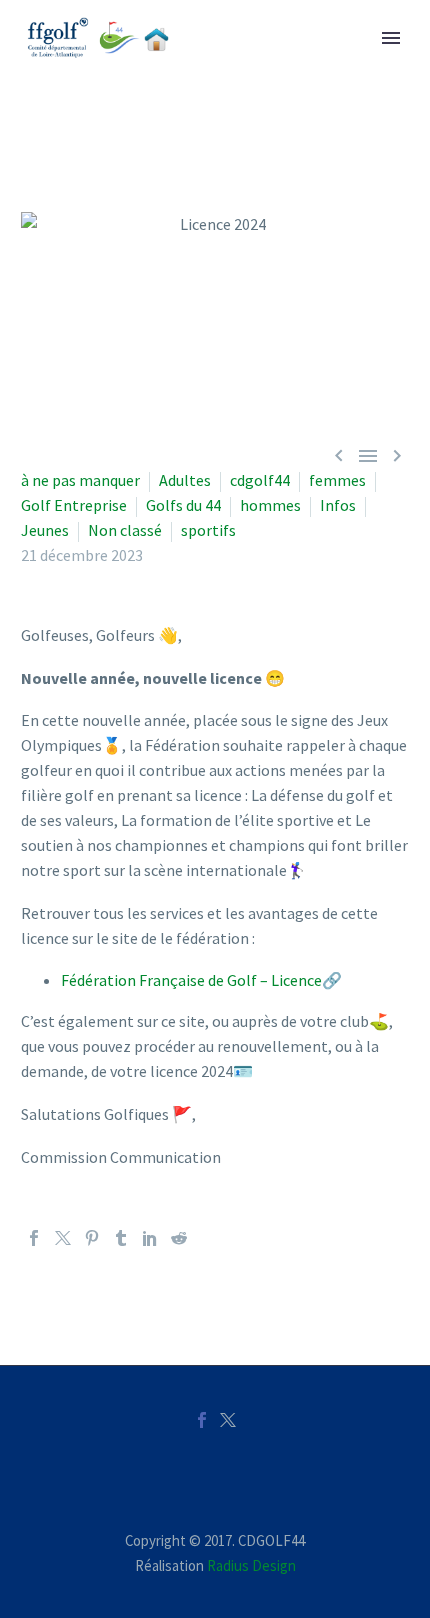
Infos (338, 505)
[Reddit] (179, 1238)
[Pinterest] (92, 1238)
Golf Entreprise (74, 505)
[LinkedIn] (150, 1238)
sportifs (208, 530)
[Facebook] (34, 1238)
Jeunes (45, 530)
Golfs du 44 (183, 505)
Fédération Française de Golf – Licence (191, 980)
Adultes (185, 480)
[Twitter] (63, 1238)
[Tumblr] (121, 1238)
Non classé (125, 530)
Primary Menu (391, 38)
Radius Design (251, 1565)
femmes (337, 480)
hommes (270, 505)
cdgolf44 (260, 480)
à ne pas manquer (80, 480)
